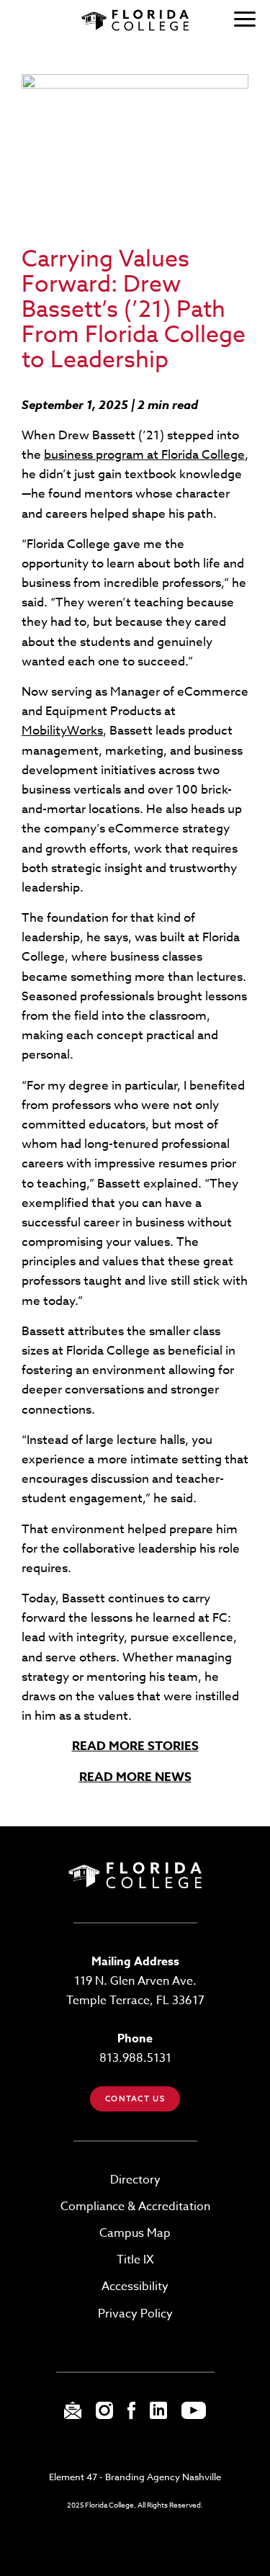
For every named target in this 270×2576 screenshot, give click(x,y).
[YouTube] (194, 2415)
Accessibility (135, 2286)
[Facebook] (131, 2415)
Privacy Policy (135, 2314)
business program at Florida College (144, 455)
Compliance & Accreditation (135, 2207)
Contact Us (135, 2099)
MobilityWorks (62, 731)
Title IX (135, 2260)
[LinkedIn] (158, 2415)
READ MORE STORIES (135, 1746)
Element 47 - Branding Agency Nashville (135, 2477)
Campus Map (135, 2233)
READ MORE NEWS (135, 1777)
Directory (135, 2180)
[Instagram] (104, 2415)
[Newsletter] (73, 2415)
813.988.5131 (135, 2058)
